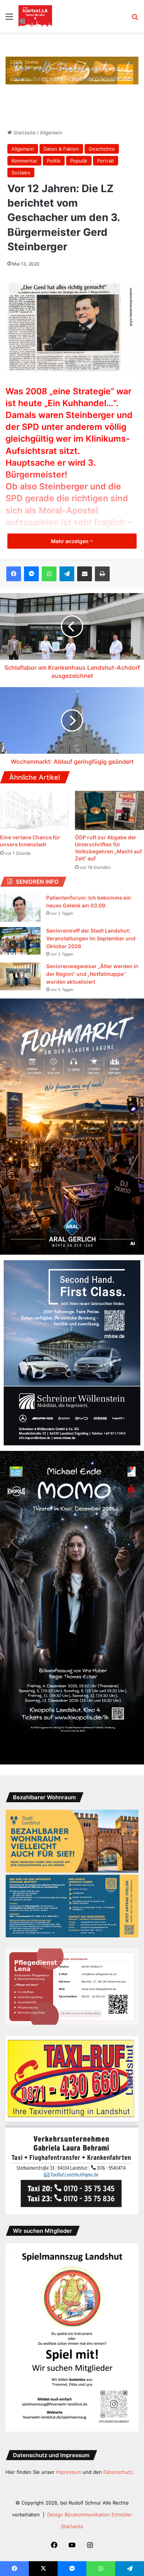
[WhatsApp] (49, 574)
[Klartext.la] (35, 16)
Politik (54, 161)
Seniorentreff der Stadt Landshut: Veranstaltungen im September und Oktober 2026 (91, 938)
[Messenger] (31, 574)
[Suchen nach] (135, 19)
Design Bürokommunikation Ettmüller (90, 2515)
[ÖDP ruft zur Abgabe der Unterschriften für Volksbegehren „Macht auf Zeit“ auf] (109, 810)
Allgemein (51, 133)
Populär (79, 161)
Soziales (21, 173)
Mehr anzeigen (70, 541)
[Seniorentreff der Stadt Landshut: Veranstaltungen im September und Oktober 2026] (20, 941)
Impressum (69, 2472)
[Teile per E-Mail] (85, 574)
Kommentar (24, 161)
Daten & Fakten (61, 149)
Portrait (106, 161)
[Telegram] (67, 574)
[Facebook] (14, 574)
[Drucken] (102, 574)
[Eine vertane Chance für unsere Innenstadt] (35, 810)
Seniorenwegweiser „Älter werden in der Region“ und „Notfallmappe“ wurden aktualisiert (92, 974)
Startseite (24, 133)
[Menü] (9, 19)
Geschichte (102, 149)
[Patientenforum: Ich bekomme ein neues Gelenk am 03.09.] (20, 908)
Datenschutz (118, 2472)
